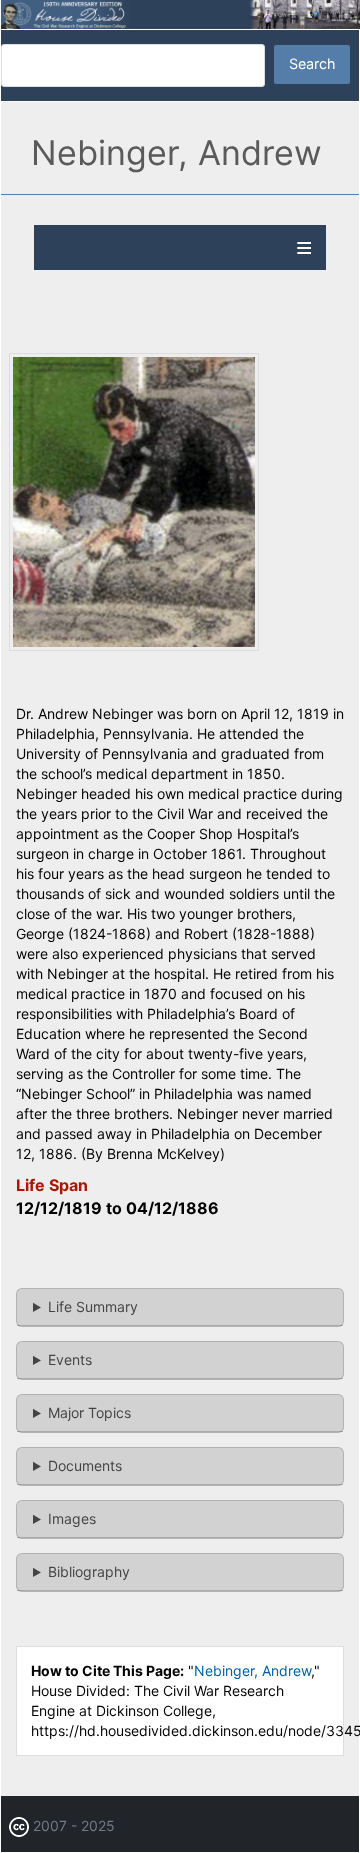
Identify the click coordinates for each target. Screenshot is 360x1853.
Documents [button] (85, 1465)
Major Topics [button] (89, 1412)
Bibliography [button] (89, 1571)
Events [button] (70, 1359)
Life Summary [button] (93, 1306)
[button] (134, 645)
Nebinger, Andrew (252, 1670)
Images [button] (72, 1518)
